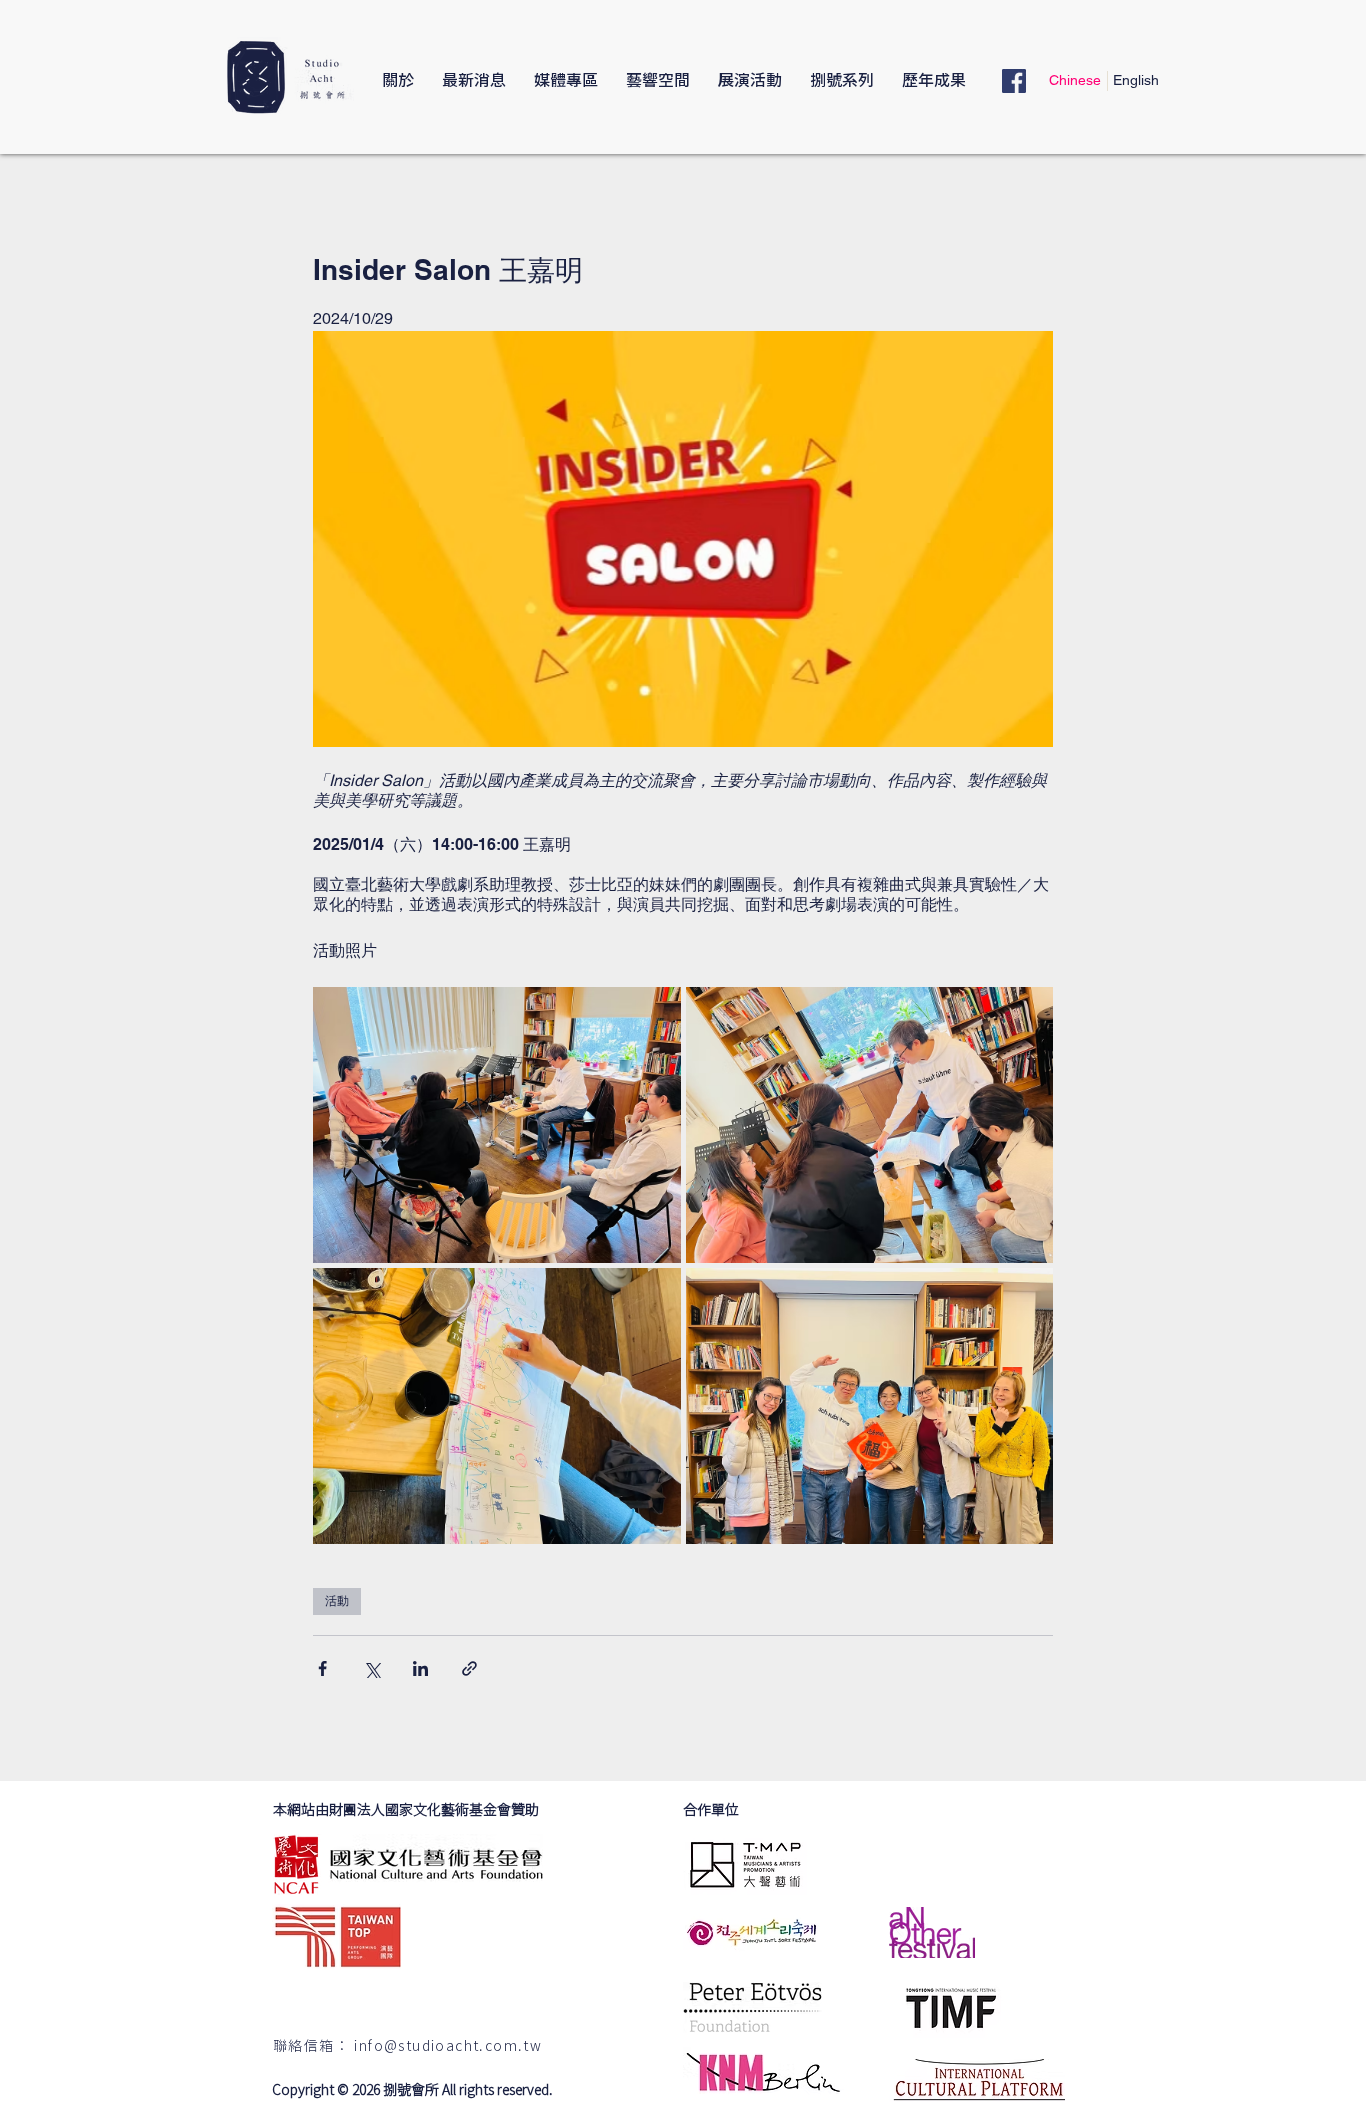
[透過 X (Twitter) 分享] (371, 1668)
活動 (337, 1601)
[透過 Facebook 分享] (322, 1668)
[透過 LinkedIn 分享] (420, 1668)
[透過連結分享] (469, 1668)
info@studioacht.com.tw (448, 2047)
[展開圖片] (497, 1125)
